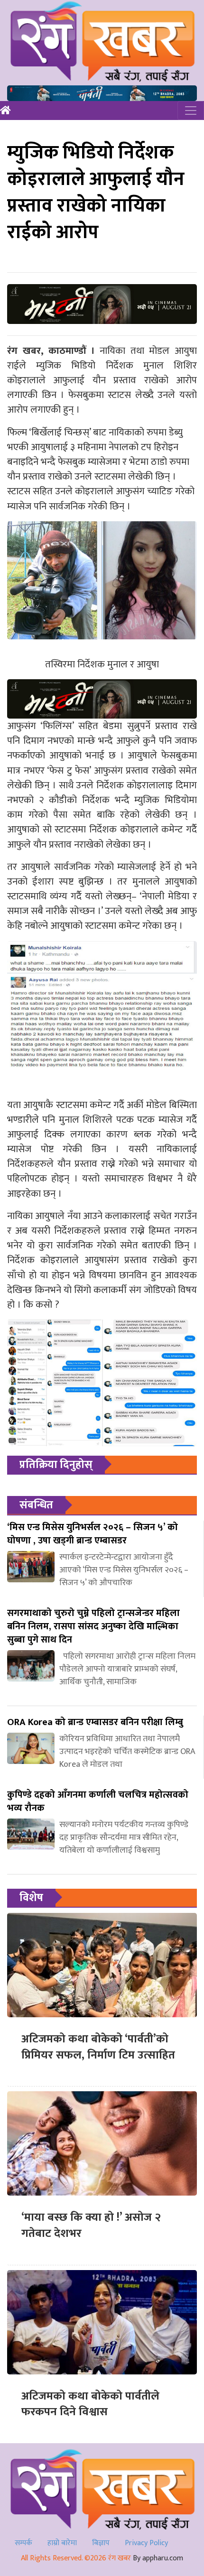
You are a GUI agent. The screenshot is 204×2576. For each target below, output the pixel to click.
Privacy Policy (146, 2543)
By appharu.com (158, 2558)
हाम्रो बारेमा (62, 2543)
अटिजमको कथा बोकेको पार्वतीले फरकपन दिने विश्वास (90, 2404)
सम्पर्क (23, 2543)
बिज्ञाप (101, 2543)
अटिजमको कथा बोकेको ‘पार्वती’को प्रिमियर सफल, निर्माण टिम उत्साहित (98, 2047)
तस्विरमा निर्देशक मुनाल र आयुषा (102, 664)
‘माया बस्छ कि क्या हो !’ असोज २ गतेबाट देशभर (91, 2225)
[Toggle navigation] (191, 111)
